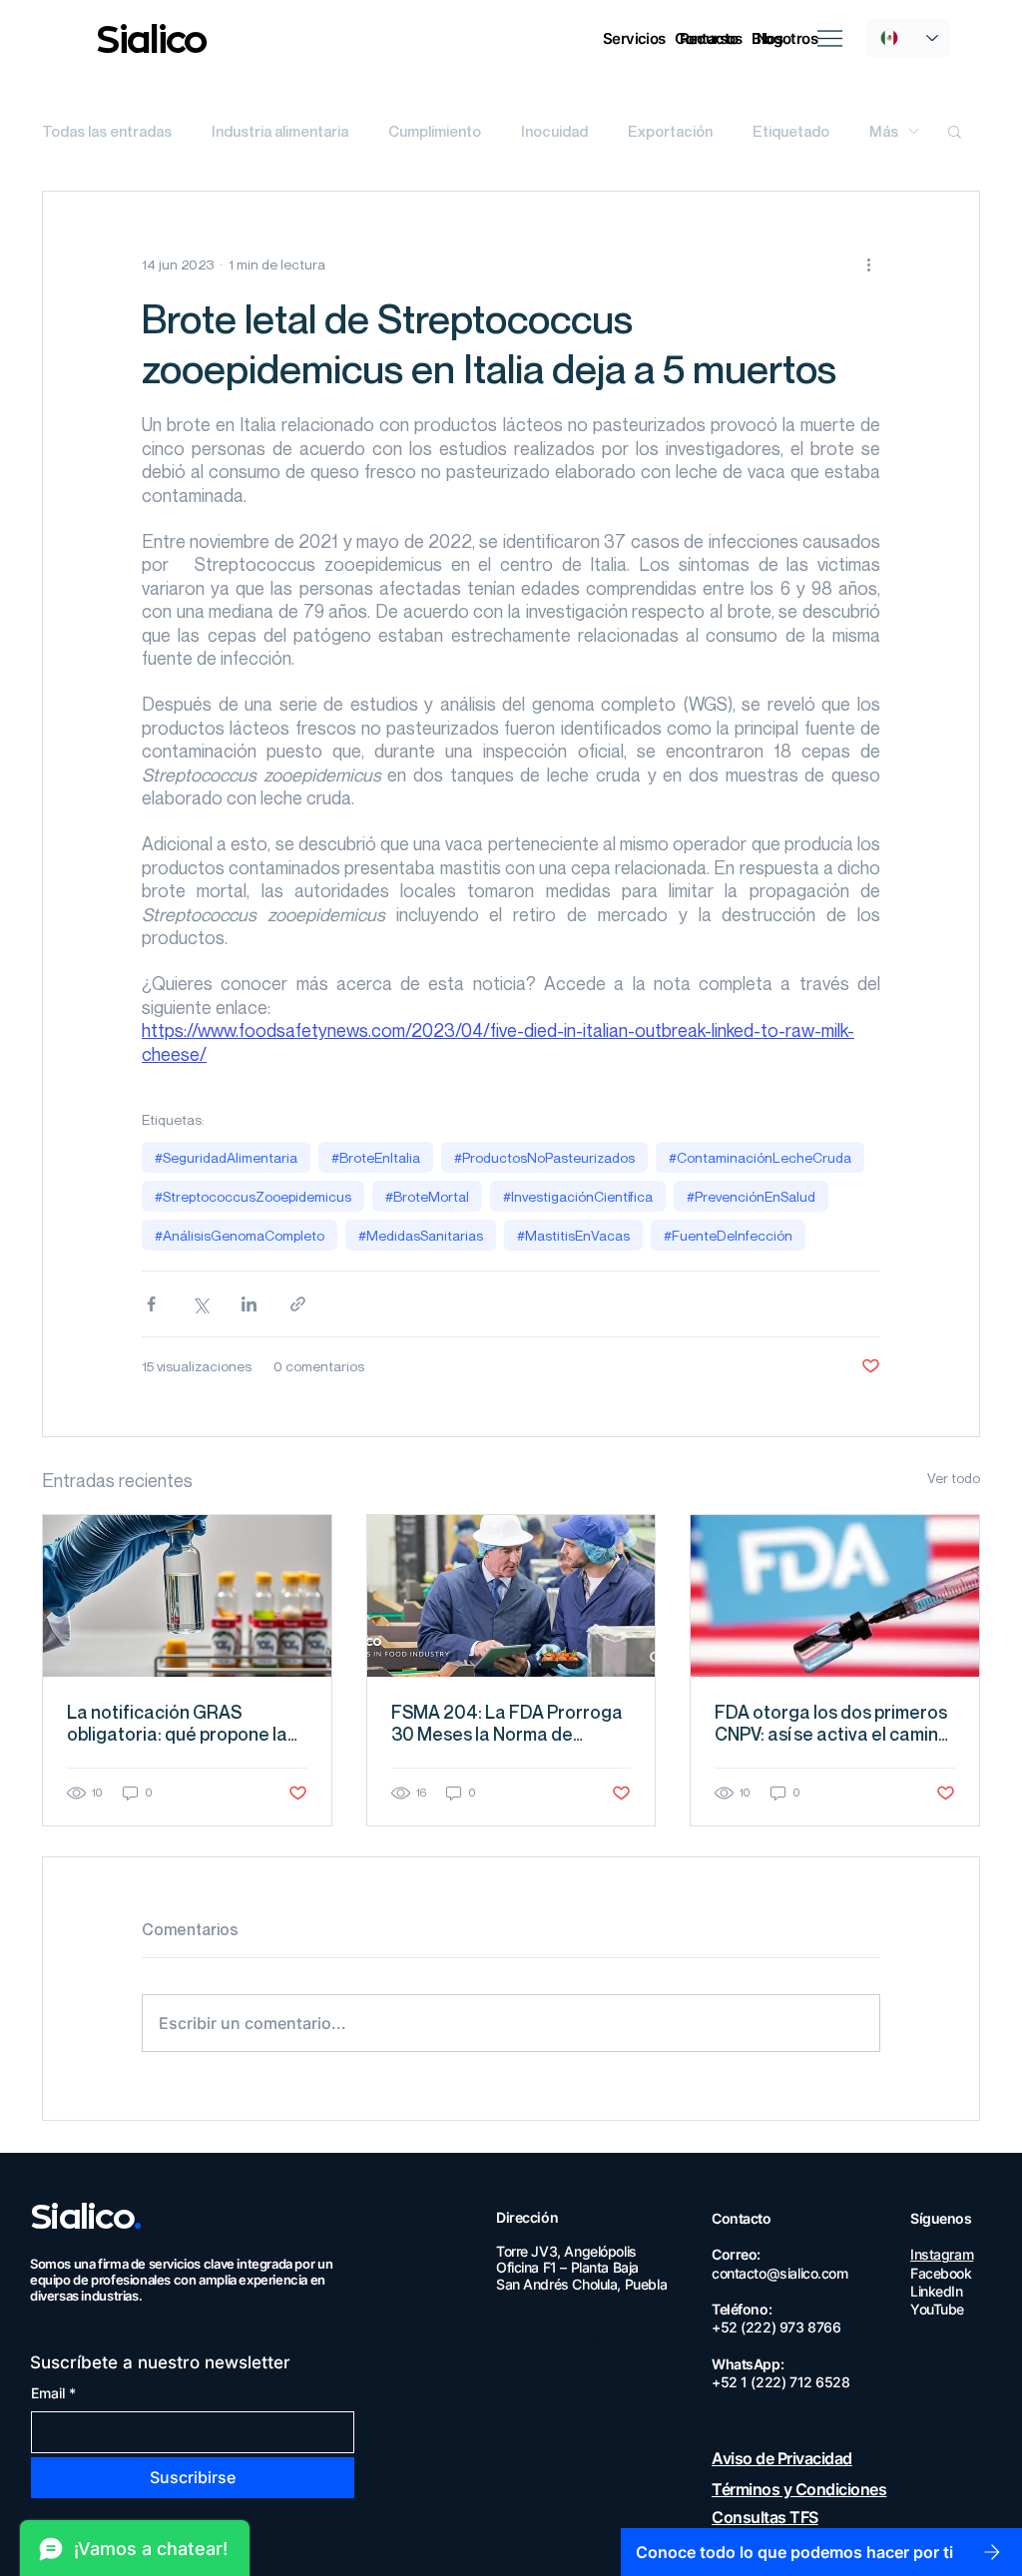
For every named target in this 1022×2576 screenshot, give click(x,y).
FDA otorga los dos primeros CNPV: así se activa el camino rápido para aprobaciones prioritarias (832, 1723)
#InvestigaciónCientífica (578, 1196)
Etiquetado (791, 131)
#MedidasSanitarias (421, 1235)
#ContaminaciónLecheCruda (760, 1157)
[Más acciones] (868, 263)
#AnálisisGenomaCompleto (240, 1235)
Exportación (670, 131)
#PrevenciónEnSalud (751, 1196)
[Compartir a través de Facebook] (151, 1304)
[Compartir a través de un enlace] (298, 1304)
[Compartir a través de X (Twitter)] (200, 1304)
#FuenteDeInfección (728, 1235)
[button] (706, 38)
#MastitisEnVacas (573, 1235)
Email (53, 2393)
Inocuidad (554, 131)
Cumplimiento (435, 131)
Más (884, 131)
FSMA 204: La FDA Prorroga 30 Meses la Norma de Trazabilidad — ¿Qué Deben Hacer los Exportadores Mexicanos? (507, 1723)
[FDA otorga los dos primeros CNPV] (835, 1596)
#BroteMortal (427, 1196)
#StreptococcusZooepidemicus (253, 1196)
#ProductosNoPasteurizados (544, 1157)
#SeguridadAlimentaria (226, 1157)
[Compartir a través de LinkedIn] (249, 1304)
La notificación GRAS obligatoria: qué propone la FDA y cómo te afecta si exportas (177, 1723)
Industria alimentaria (280, 131)
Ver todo (954, 1478)
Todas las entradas (107, 131)
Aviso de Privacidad (782, 2458)
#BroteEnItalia (376, 1157)
